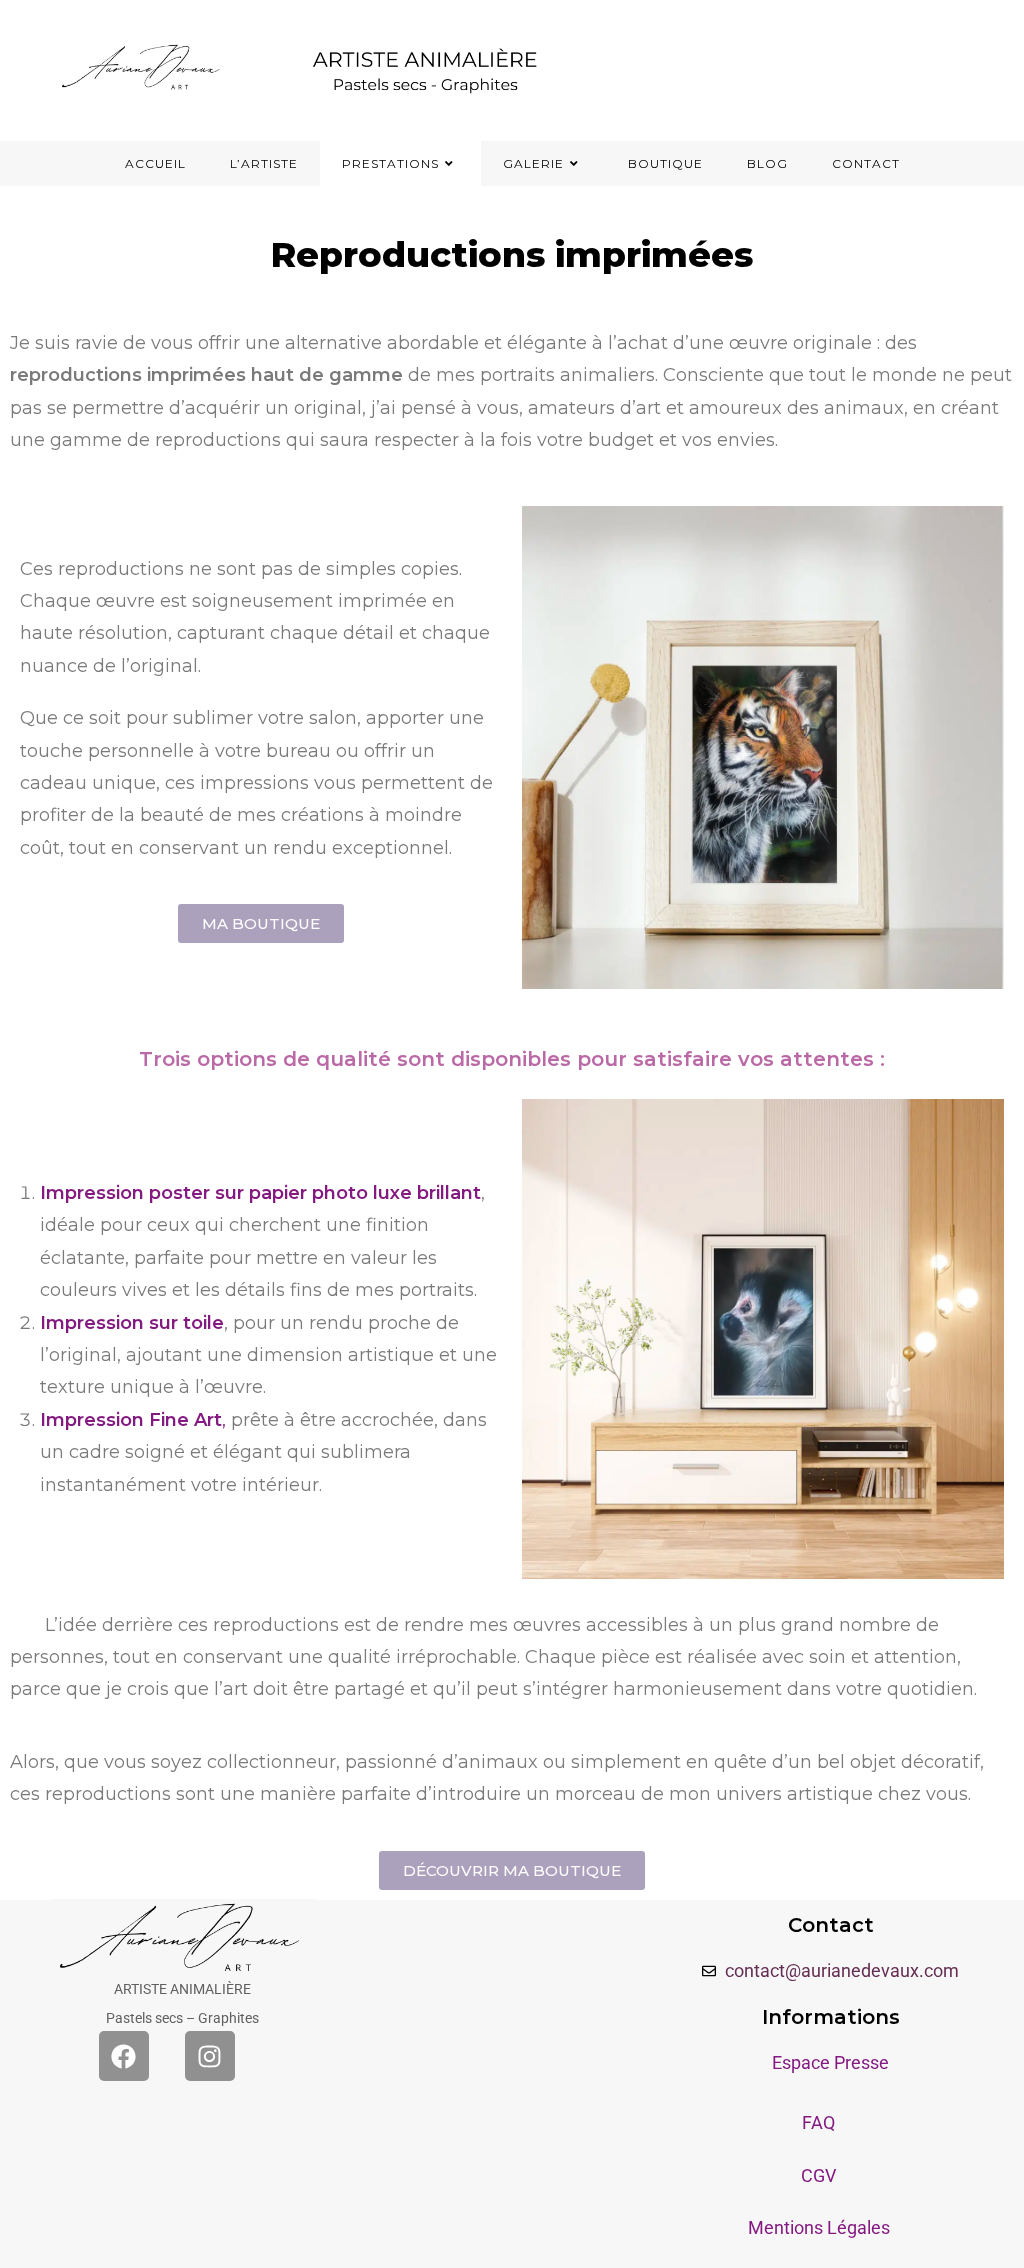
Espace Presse (830, 2062)
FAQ (818, 2122)
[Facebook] (124, 2056)
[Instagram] (210, 2056)
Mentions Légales (819, 2227)
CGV (818, 2175)
